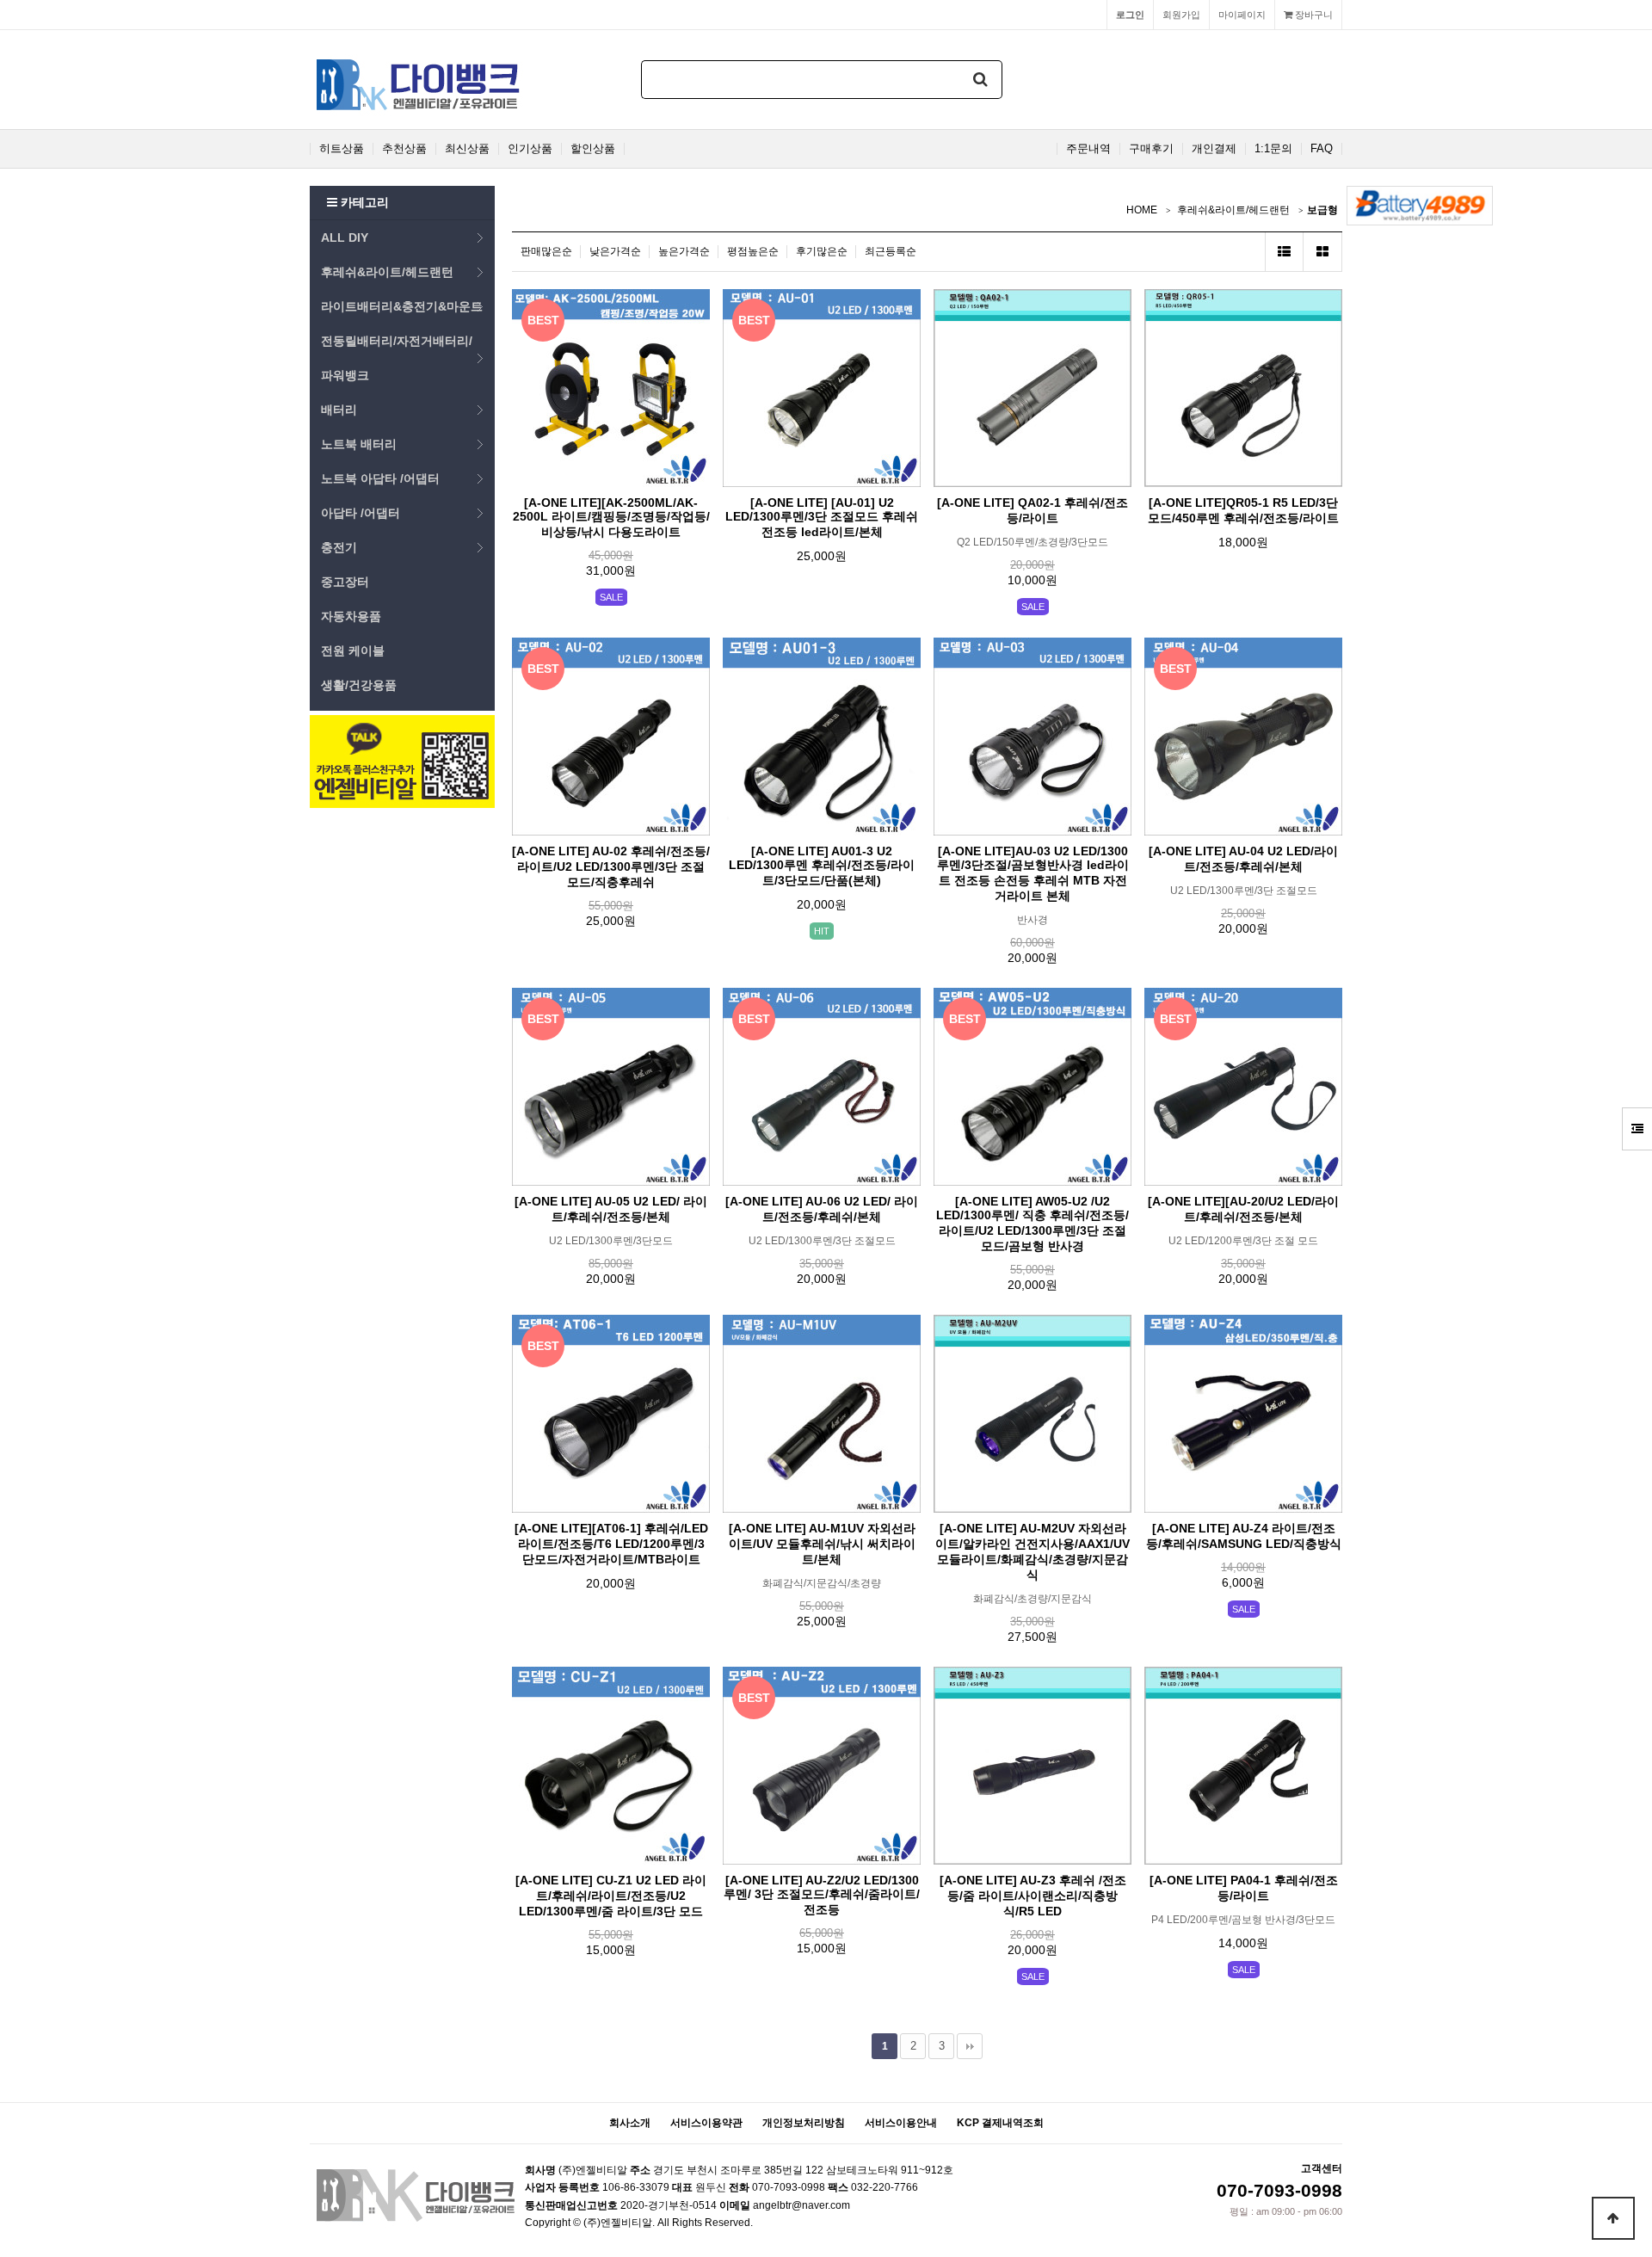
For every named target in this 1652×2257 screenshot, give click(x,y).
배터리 (339, 410)
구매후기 (1151, 149)
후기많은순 (822, 251)
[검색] (981, 80)
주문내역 (1088, 149)
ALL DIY (345, 237)
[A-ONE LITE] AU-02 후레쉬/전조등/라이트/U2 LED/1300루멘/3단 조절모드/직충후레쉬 (611, 866)
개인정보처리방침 (804, 2123)
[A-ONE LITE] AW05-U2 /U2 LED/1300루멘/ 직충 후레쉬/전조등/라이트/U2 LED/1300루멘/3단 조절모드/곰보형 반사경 (1032, 1224)
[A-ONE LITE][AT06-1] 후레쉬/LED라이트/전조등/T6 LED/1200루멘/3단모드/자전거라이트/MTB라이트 (611, 1544)
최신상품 (467, 149)
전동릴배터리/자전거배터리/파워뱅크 (397, 358)
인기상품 (530, 149)
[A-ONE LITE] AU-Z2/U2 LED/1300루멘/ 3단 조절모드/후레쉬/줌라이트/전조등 (822, 1895)
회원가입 (1181, 15)
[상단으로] (1613, 2218)
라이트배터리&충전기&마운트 (402, 306)
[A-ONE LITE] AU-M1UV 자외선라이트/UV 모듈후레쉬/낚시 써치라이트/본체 (822, 1544)
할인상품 (593, 149)
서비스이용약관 (706, 2123)
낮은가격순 (615, 251)
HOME (1142, 210)
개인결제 (1214, 149)
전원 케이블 (353, 651)
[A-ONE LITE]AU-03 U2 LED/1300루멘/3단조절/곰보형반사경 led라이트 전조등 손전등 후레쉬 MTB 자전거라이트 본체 (1033, 873)
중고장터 (345, 582)
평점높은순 (753, 251)
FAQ (1322, 149)
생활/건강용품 (359, 685)
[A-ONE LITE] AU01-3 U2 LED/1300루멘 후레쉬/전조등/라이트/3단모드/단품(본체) (822, 866)
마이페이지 (1242, 15)
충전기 (339, 547)
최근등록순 (891, 251)
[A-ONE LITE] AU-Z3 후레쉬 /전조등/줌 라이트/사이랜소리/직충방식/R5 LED (1033, 1896)
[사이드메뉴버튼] (1637, 1129)
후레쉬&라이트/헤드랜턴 (387, 272)
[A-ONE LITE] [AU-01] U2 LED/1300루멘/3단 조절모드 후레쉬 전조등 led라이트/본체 (822, 517)
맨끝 (970, 2046)
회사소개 (630, 2123)
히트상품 (342, 149)
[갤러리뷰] (1323, 252)
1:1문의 (1273, 149)
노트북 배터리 (359, 444)
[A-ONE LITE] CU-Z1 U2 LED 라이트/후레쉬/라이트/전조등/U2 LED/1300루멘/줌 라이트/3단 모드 (611, 1896)
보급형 (1322, 210)
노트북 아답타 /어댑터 (380, 478)
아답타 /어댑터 (361, 513)
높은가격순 (684, 251)
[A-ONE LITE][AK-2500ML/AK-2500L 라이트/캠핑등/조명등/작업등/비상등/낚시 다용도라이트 (611, 517)
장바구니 (1313, 15)
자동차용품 (351, 616)
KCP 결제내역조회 (1000, 2123)
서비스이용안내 (901, 2123)
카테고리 (363, 202)
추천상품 (404, 149)
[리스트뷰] (1284, 252)
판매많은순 (546, 251)
